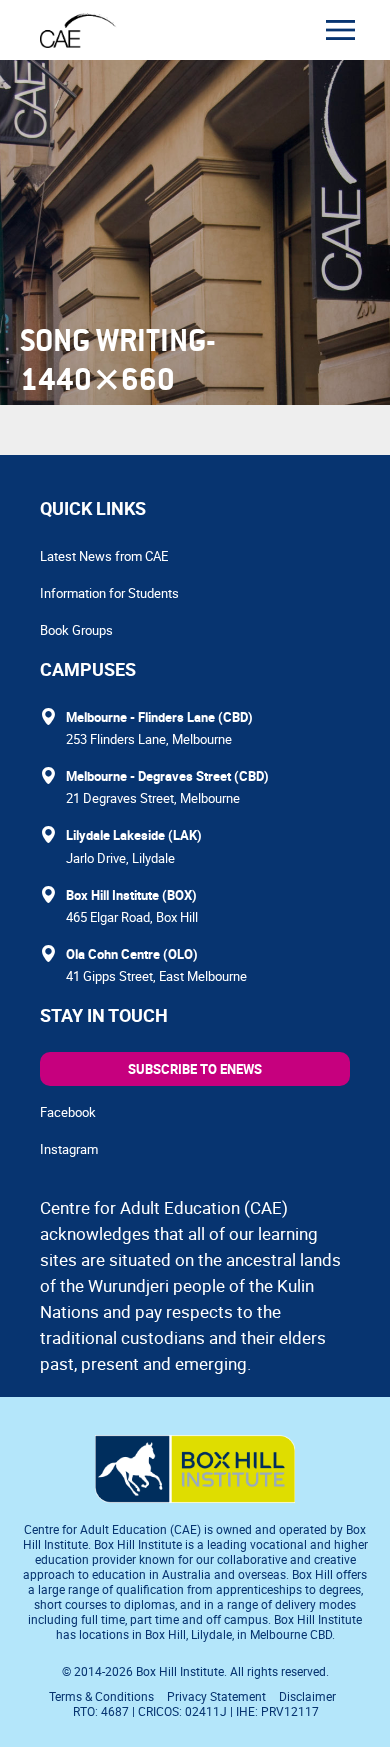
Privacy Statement (216, 1696)
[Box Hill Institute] (195, 1497)
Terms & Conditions (101, 1696)
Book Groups (76, 630)
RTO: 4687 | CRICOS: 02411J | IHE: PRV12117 (197, 1711)
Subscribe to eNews (195, 1069)
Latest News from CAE (104, 556)
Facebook (68, 1112)
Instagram (69, 1149)
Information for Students (109, 593)
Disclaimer (307, 1696)
